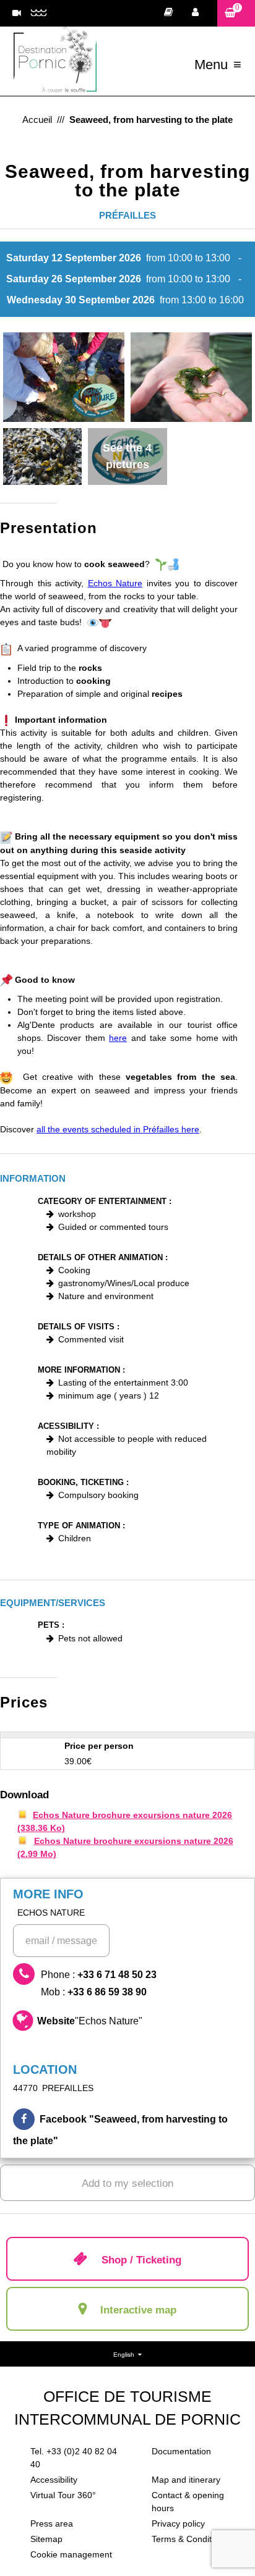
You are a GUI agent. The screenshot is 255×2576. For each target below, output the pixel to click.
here (118, 1038)
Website (90, 2021)
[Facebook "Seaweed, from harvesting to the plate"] (127, 2130)
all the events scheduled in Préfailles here (118, 1129)
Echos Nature (115, 583)
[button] (236, 13)
